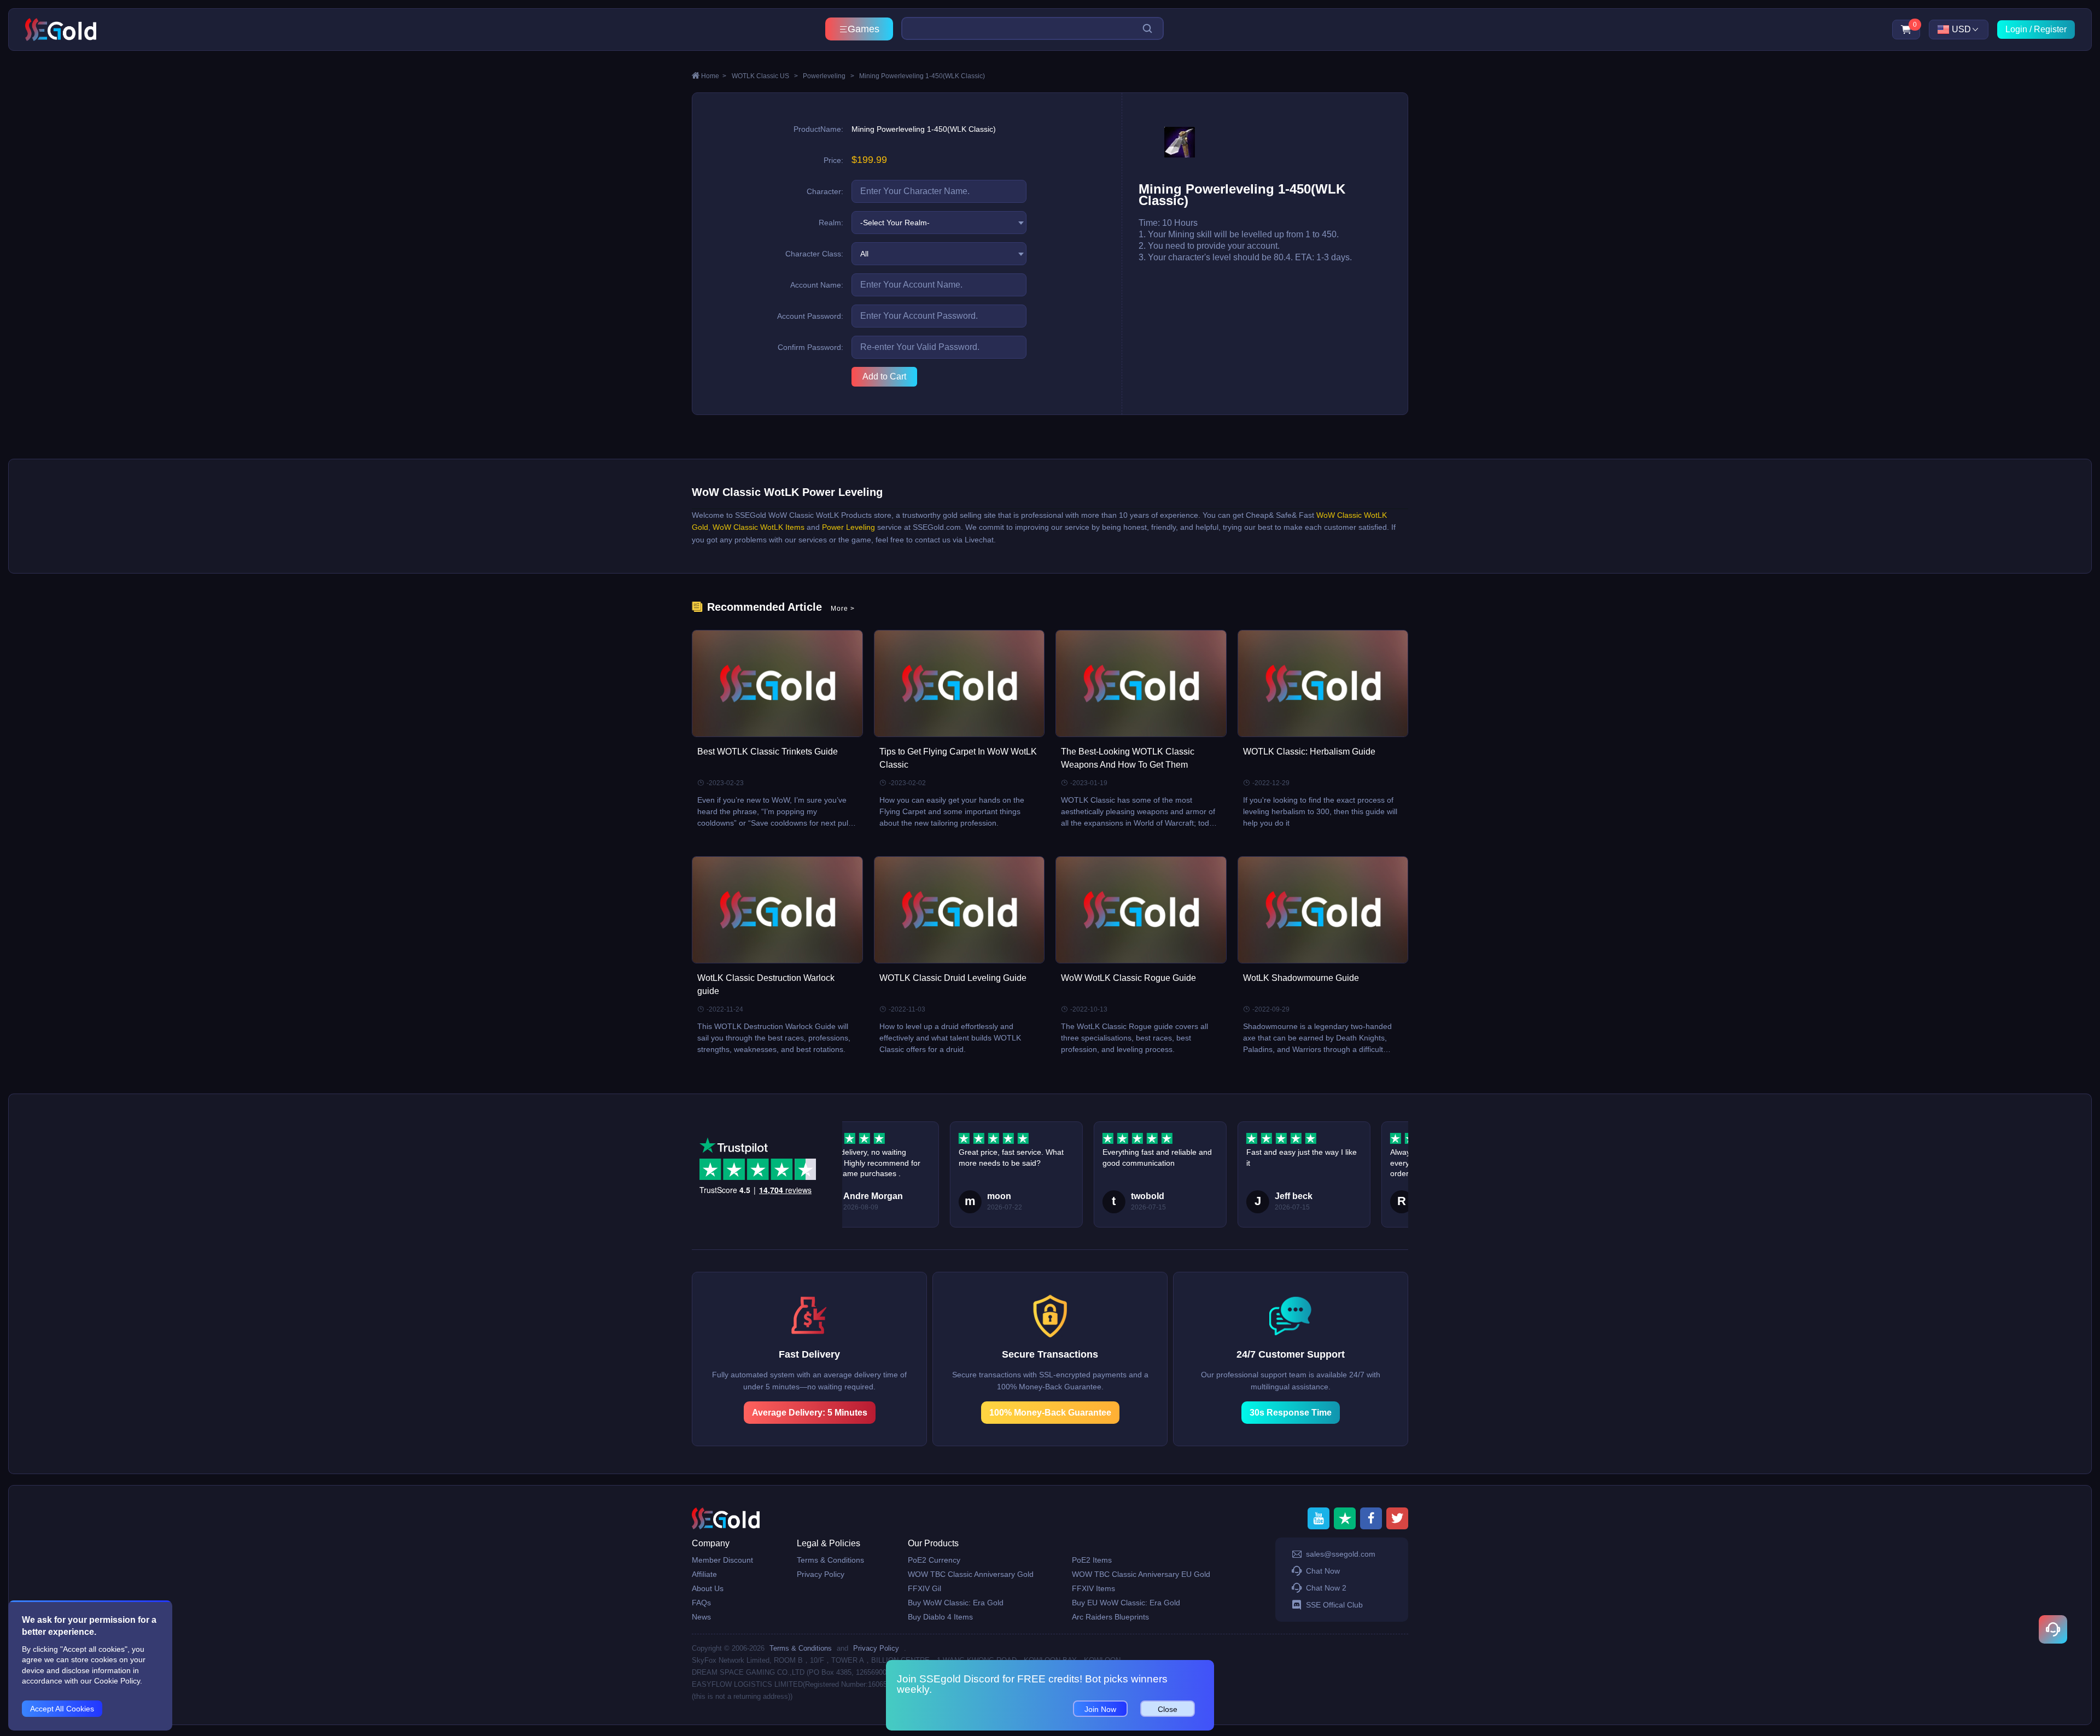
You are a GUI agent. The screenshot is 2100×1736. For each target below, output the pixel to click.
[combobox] (939, 223)
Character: (825, 191)
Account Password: (810, 316)
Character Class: (814, 254)
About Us (708, 1588)
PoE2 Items (1092, 1560)
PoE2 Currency (934, 1560)
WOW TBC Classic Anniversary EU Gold (1141, 1574)
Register (2050, 29)
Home (714, 76)
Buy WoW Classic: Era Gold (956, 1603)
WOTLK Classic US (765, 76)
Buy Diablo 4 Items (940, 1617)
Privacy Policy (821, 1574)
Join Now (1100, 1709)
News (701, 1617)
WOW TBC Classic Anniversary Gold (971, 1574)
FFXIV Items (1093, 1588)
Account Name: (817, 285)
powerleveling (829, 76)
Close (1168, 1709)
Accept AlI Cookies (62, 1709)
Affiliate (704, 1574)
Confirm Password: (810, 347)
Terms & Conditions (830, 1560)
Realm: (831, 223)
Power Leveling (848, 527)
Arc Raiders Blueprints (1110, 1617)
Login (2016, 29)
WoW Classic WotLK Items (759, 527)
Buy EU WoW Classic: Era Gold (1126, 1603)
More (843, 609)
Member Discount (722, 1560)
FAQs (701, 1603)
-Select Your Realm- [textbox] (895, 223)
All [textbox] (864, 254)
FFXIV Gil (924, 1588)
